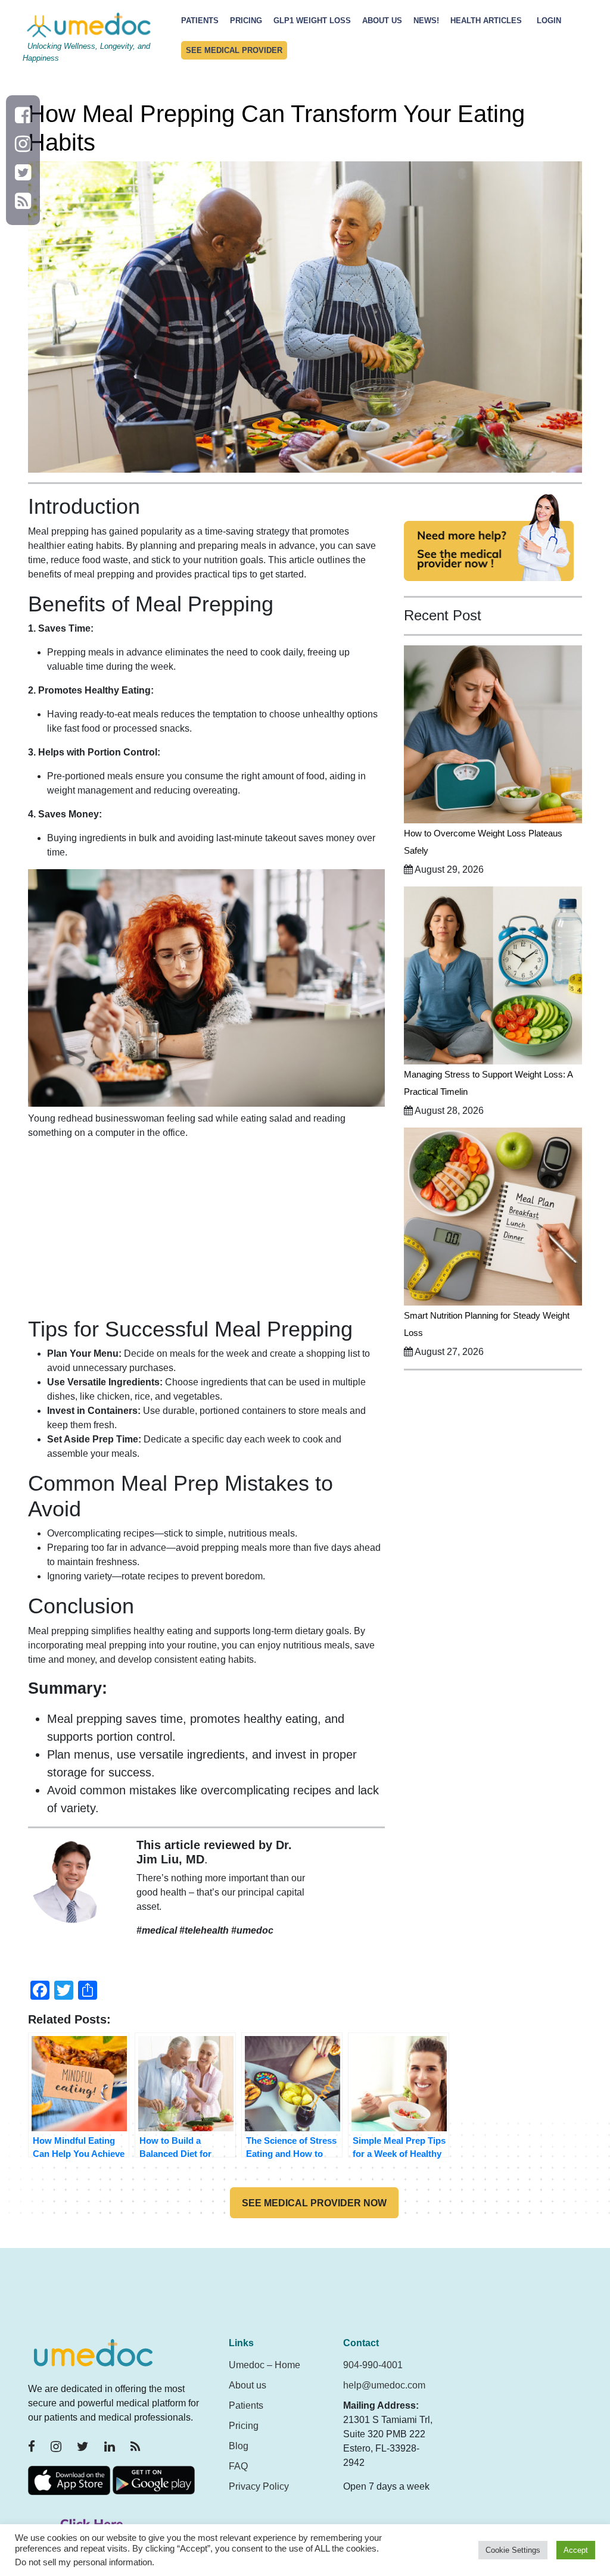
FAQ (238, 2466)
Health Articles (486, 21)
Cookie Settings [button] (513, 2550)
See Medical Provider (234, 50)
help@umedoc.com (384, 2385)
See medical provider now (314, 2203)
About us (248, 2385)
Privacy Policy (259, 2486)
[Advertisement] (206, 1233)
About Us (382, 21)
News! (426, 21)
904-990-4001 (373, 2365)
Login (549, 21)
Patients (200, 21)
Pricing (246, 21)
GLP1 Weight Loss (312, 21)
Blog (239, 2446)
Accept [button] (576, 2550)
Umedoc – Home (264, 2365)
